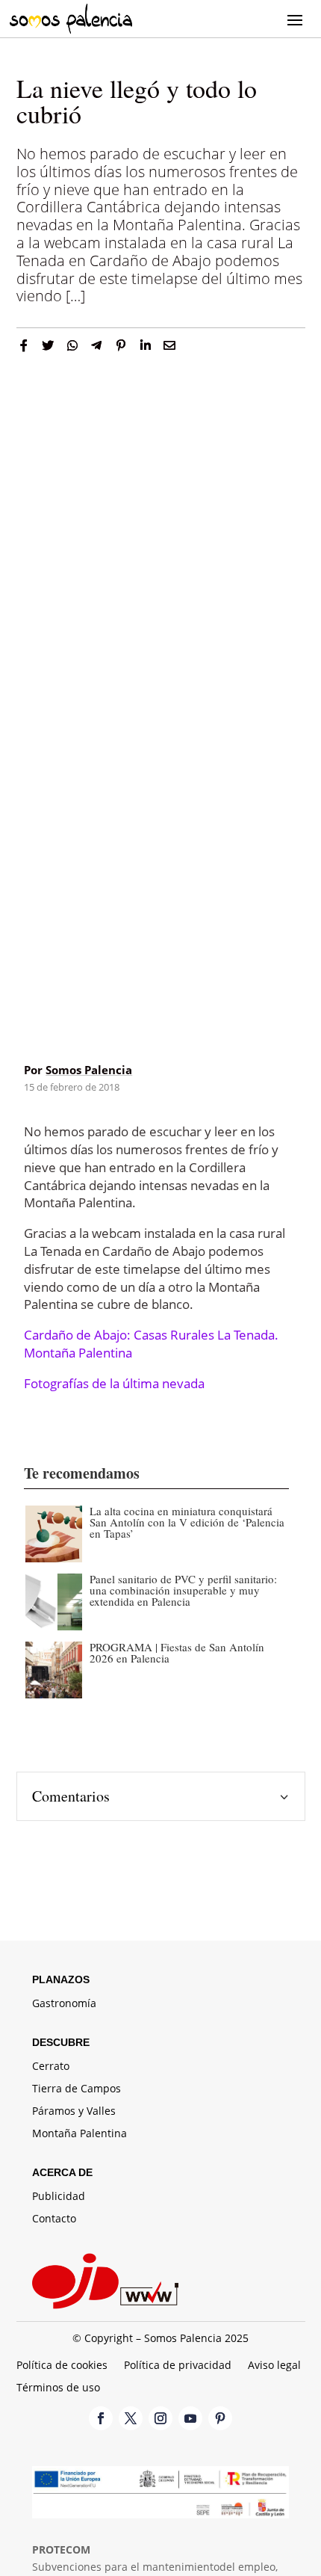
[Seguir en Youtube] (190, 2418)
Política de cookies (62, 2366)
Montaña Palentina (80, 2134)
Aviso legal (274, 2366)
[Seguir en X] (131, 2418)
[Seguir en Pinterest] (220, 2418)
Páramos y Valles (74, 2112)
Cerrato (51, 2067)
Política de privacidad (178, 2366)
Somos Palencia (89, 1070)
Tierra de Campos (77, 2089)
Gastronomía (64, 2004)
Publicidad (59, 2197)
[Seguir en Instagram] (160, 2418)
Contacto (54, 2219)
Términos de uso (58, 2388)
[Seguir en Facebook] (101, 2418)
